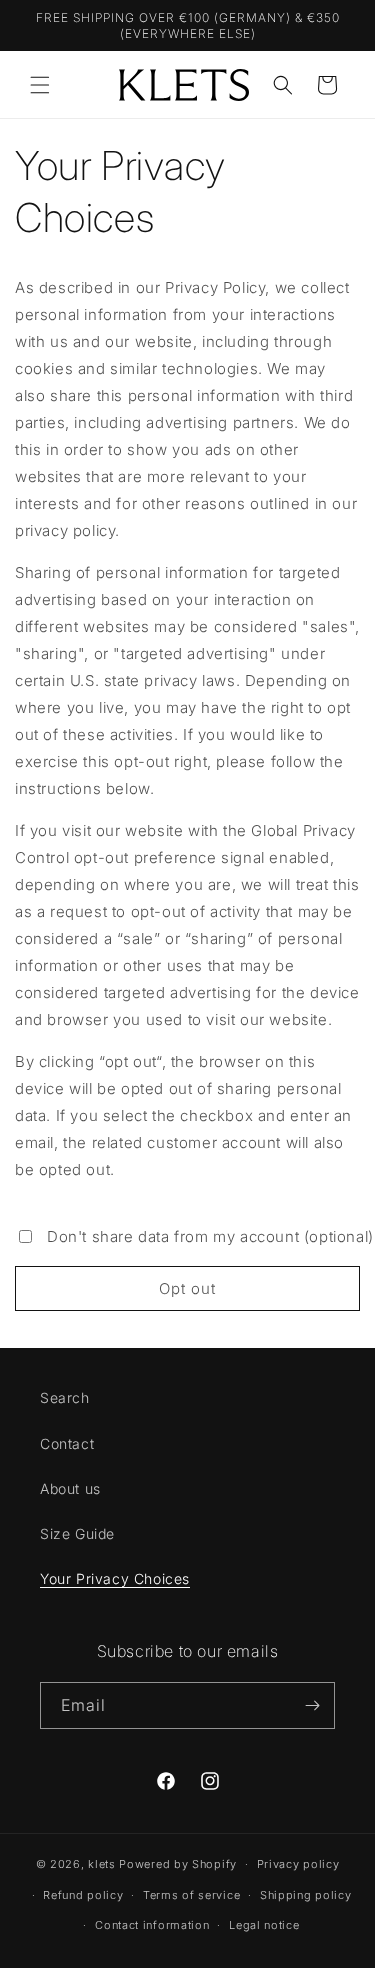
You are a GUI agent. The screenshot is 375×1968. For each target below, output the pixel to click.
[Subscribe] (312, 1705)
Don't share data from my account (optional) (210, 1236)
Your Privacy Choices (115, 1578)
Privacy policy (298, 1864)
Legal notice (264, 1925)
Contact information (152, 1925)
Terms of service (191, 1895)
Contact (67, 1443)
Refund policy (83, 1895)
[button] (40, 85)
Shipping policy (306, 1895)
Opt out (187, 1288)
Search (65, 1397)
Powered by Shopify (178, 1864)
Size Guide (77, 1533)
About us (70, 1488)
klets (102, 1864)
